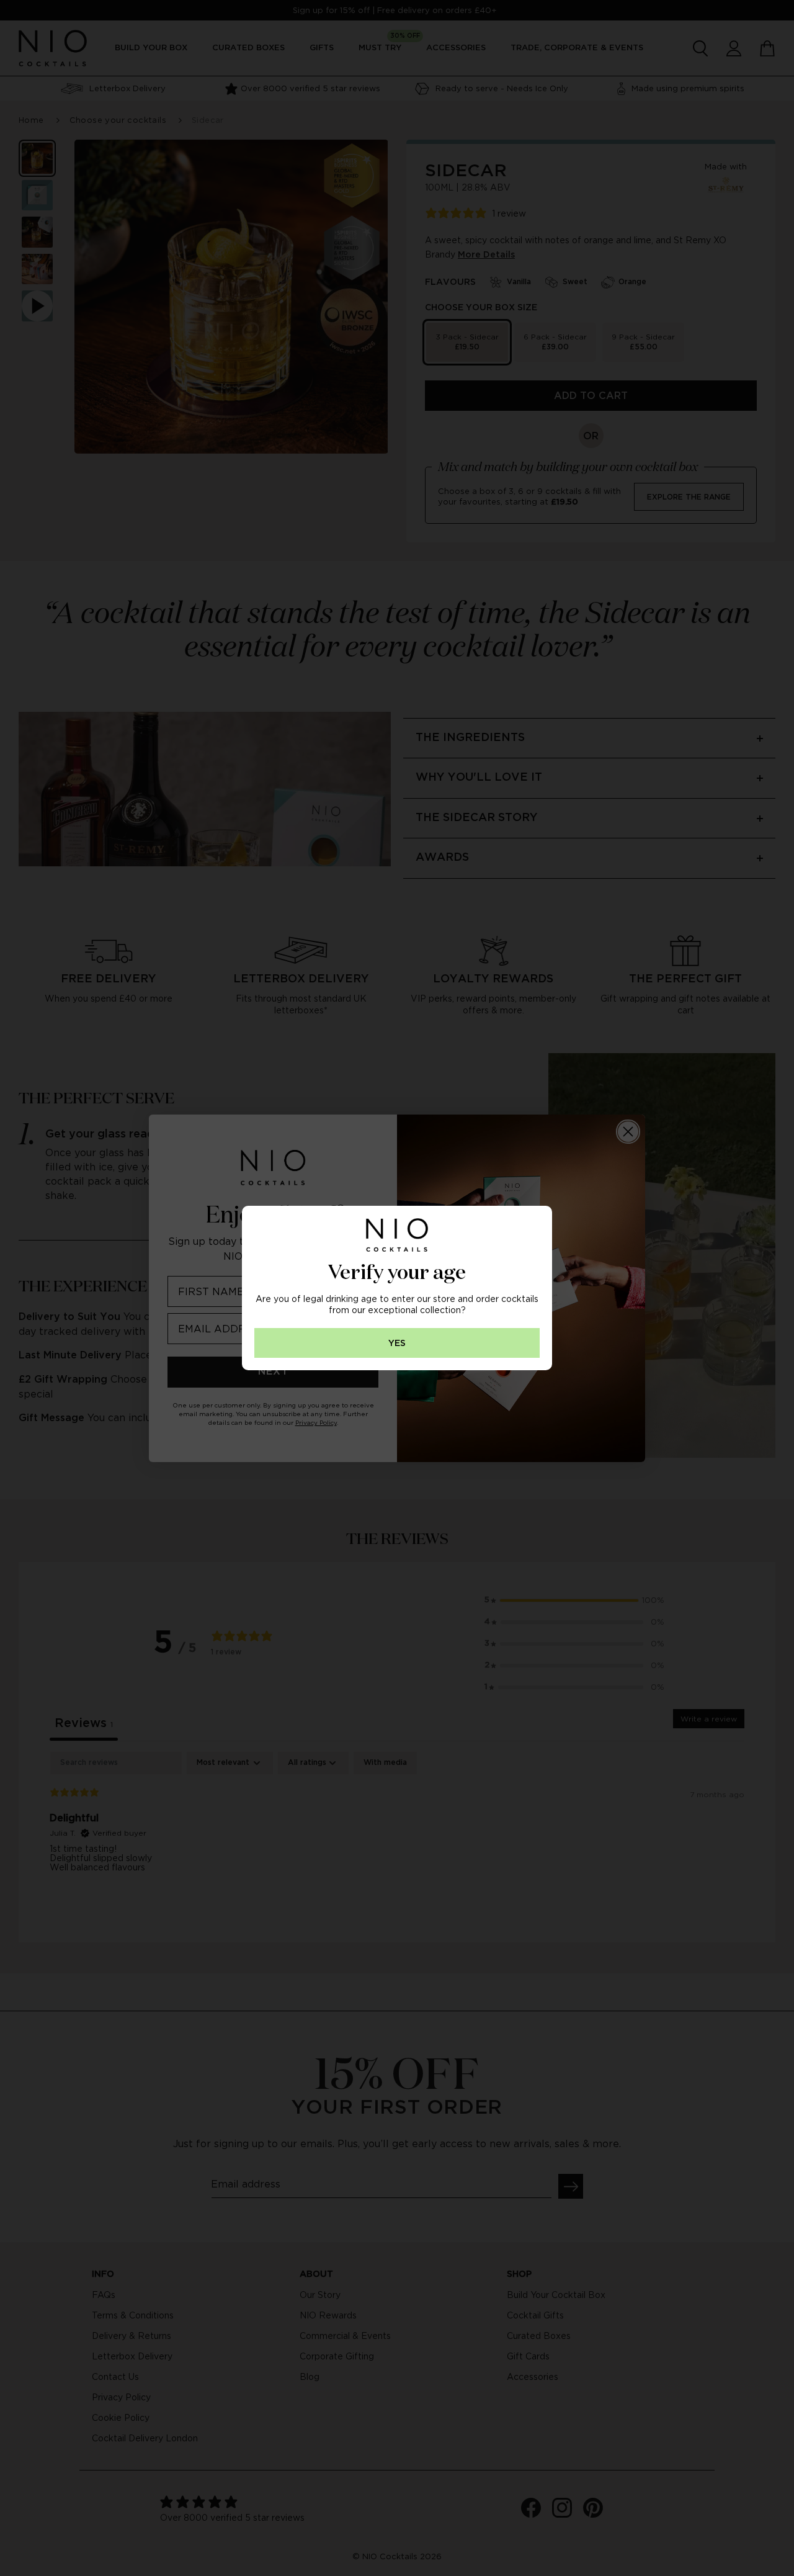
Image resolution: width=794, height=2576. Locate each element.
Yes (397, 1343)
